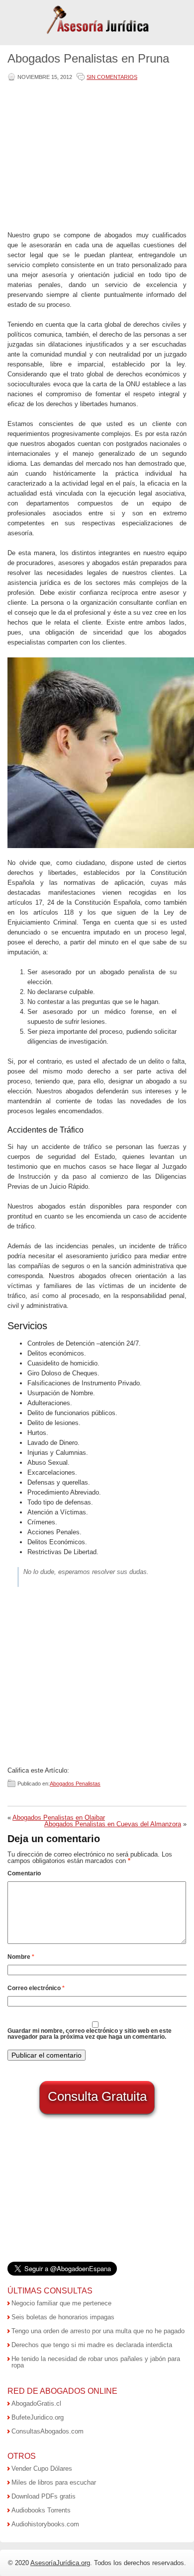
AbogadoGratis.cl (36, 2403)
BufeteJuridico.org (38, 2417)
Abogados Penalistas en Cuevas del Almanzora (113, 1824)
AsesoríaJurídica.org (60, 2563)
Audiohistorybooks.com (45, 2524)
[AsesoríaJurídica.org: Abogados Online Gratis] (97, 33)
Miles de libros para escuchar (54, 2482)
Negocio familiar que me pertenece (61, 2303)
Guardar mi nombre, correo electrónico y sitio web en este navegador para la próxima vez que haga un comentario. (90, 2034)
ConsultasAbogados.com (48, 2431)
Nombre (21, 1957)
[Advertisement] (95, 157)
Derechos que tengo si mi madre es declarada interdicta (92, 2345)
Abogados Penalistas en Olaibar (59, 1818)
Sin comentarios (112, 77)
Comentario (24, 1873)
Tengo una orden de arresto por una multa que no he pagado (98, 2331)
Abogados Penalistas (75, 1784)
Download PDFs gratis (44, 2496)
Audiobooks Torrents (41, 2510)
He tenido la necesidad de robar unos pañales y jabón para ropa (96, 2362)
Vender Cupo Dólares (42, 2469)
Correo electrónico (36, 1988)
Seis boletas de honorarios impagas (63, 2317)
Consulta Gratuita (97, 2096)
